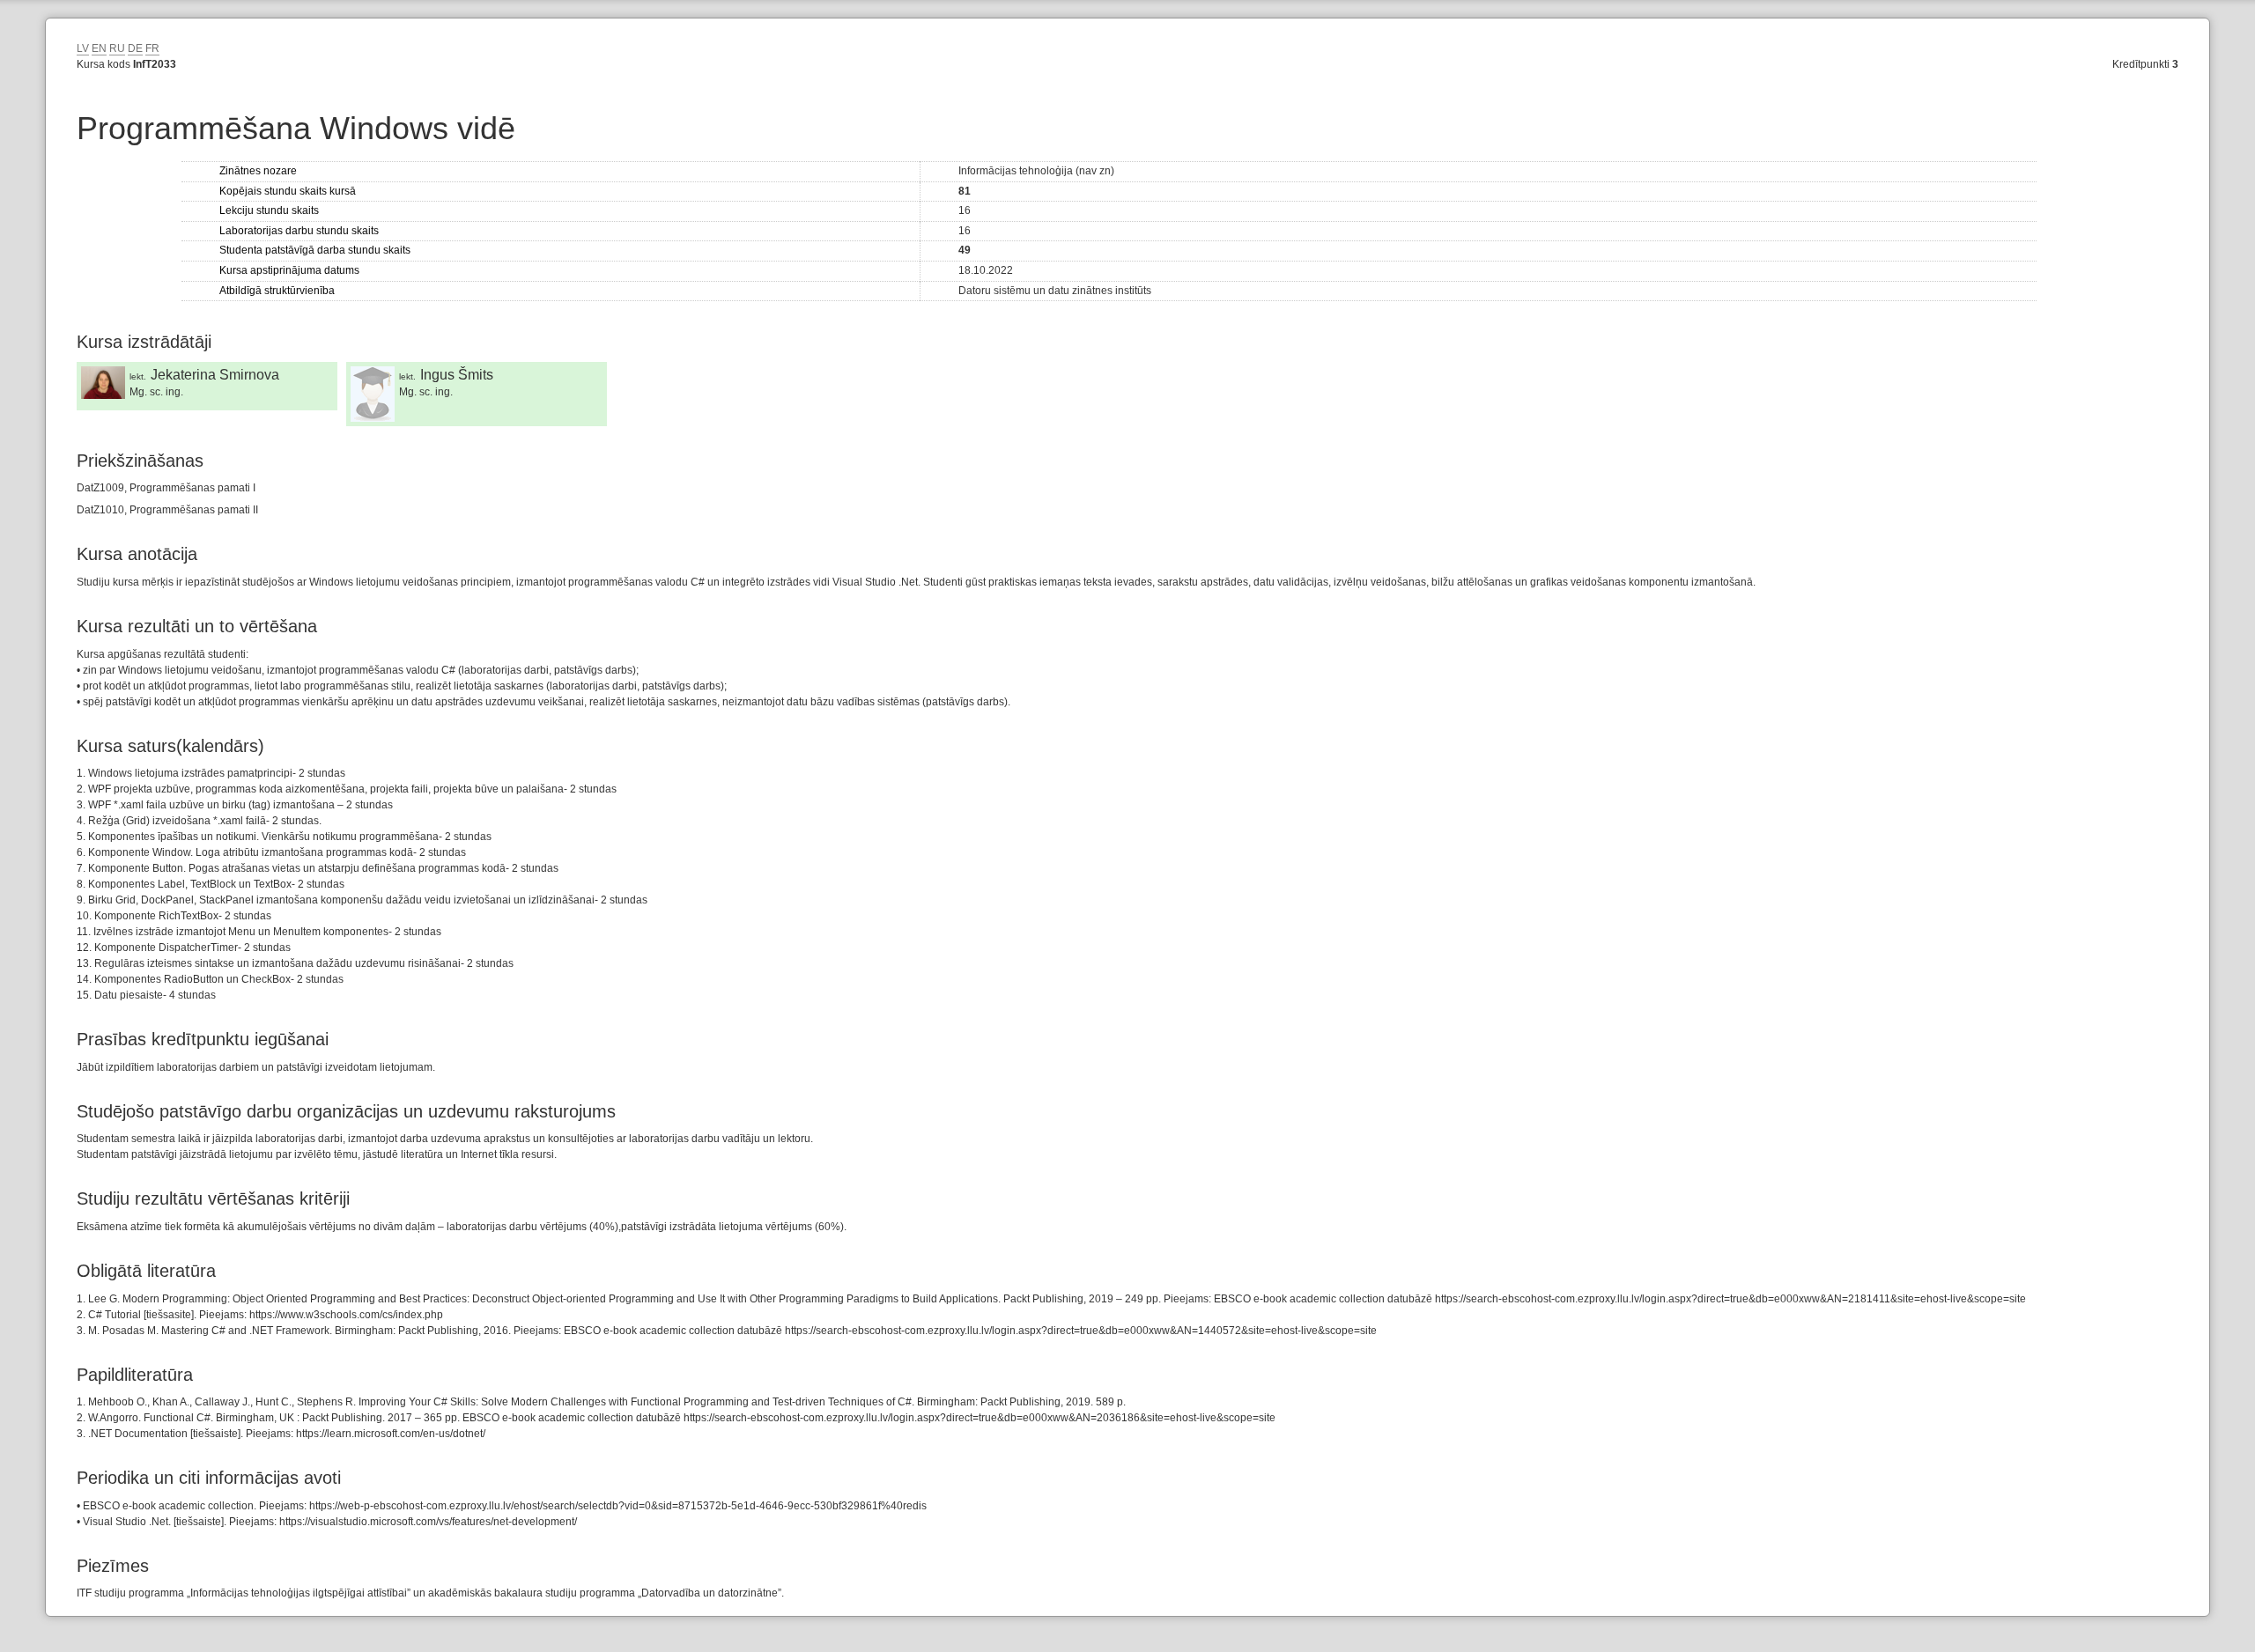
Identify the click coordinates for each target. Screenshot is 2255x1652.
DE (135, 48)
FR (152, 48)
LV (83, 48)
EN (99, 48)
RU (117, 48)
